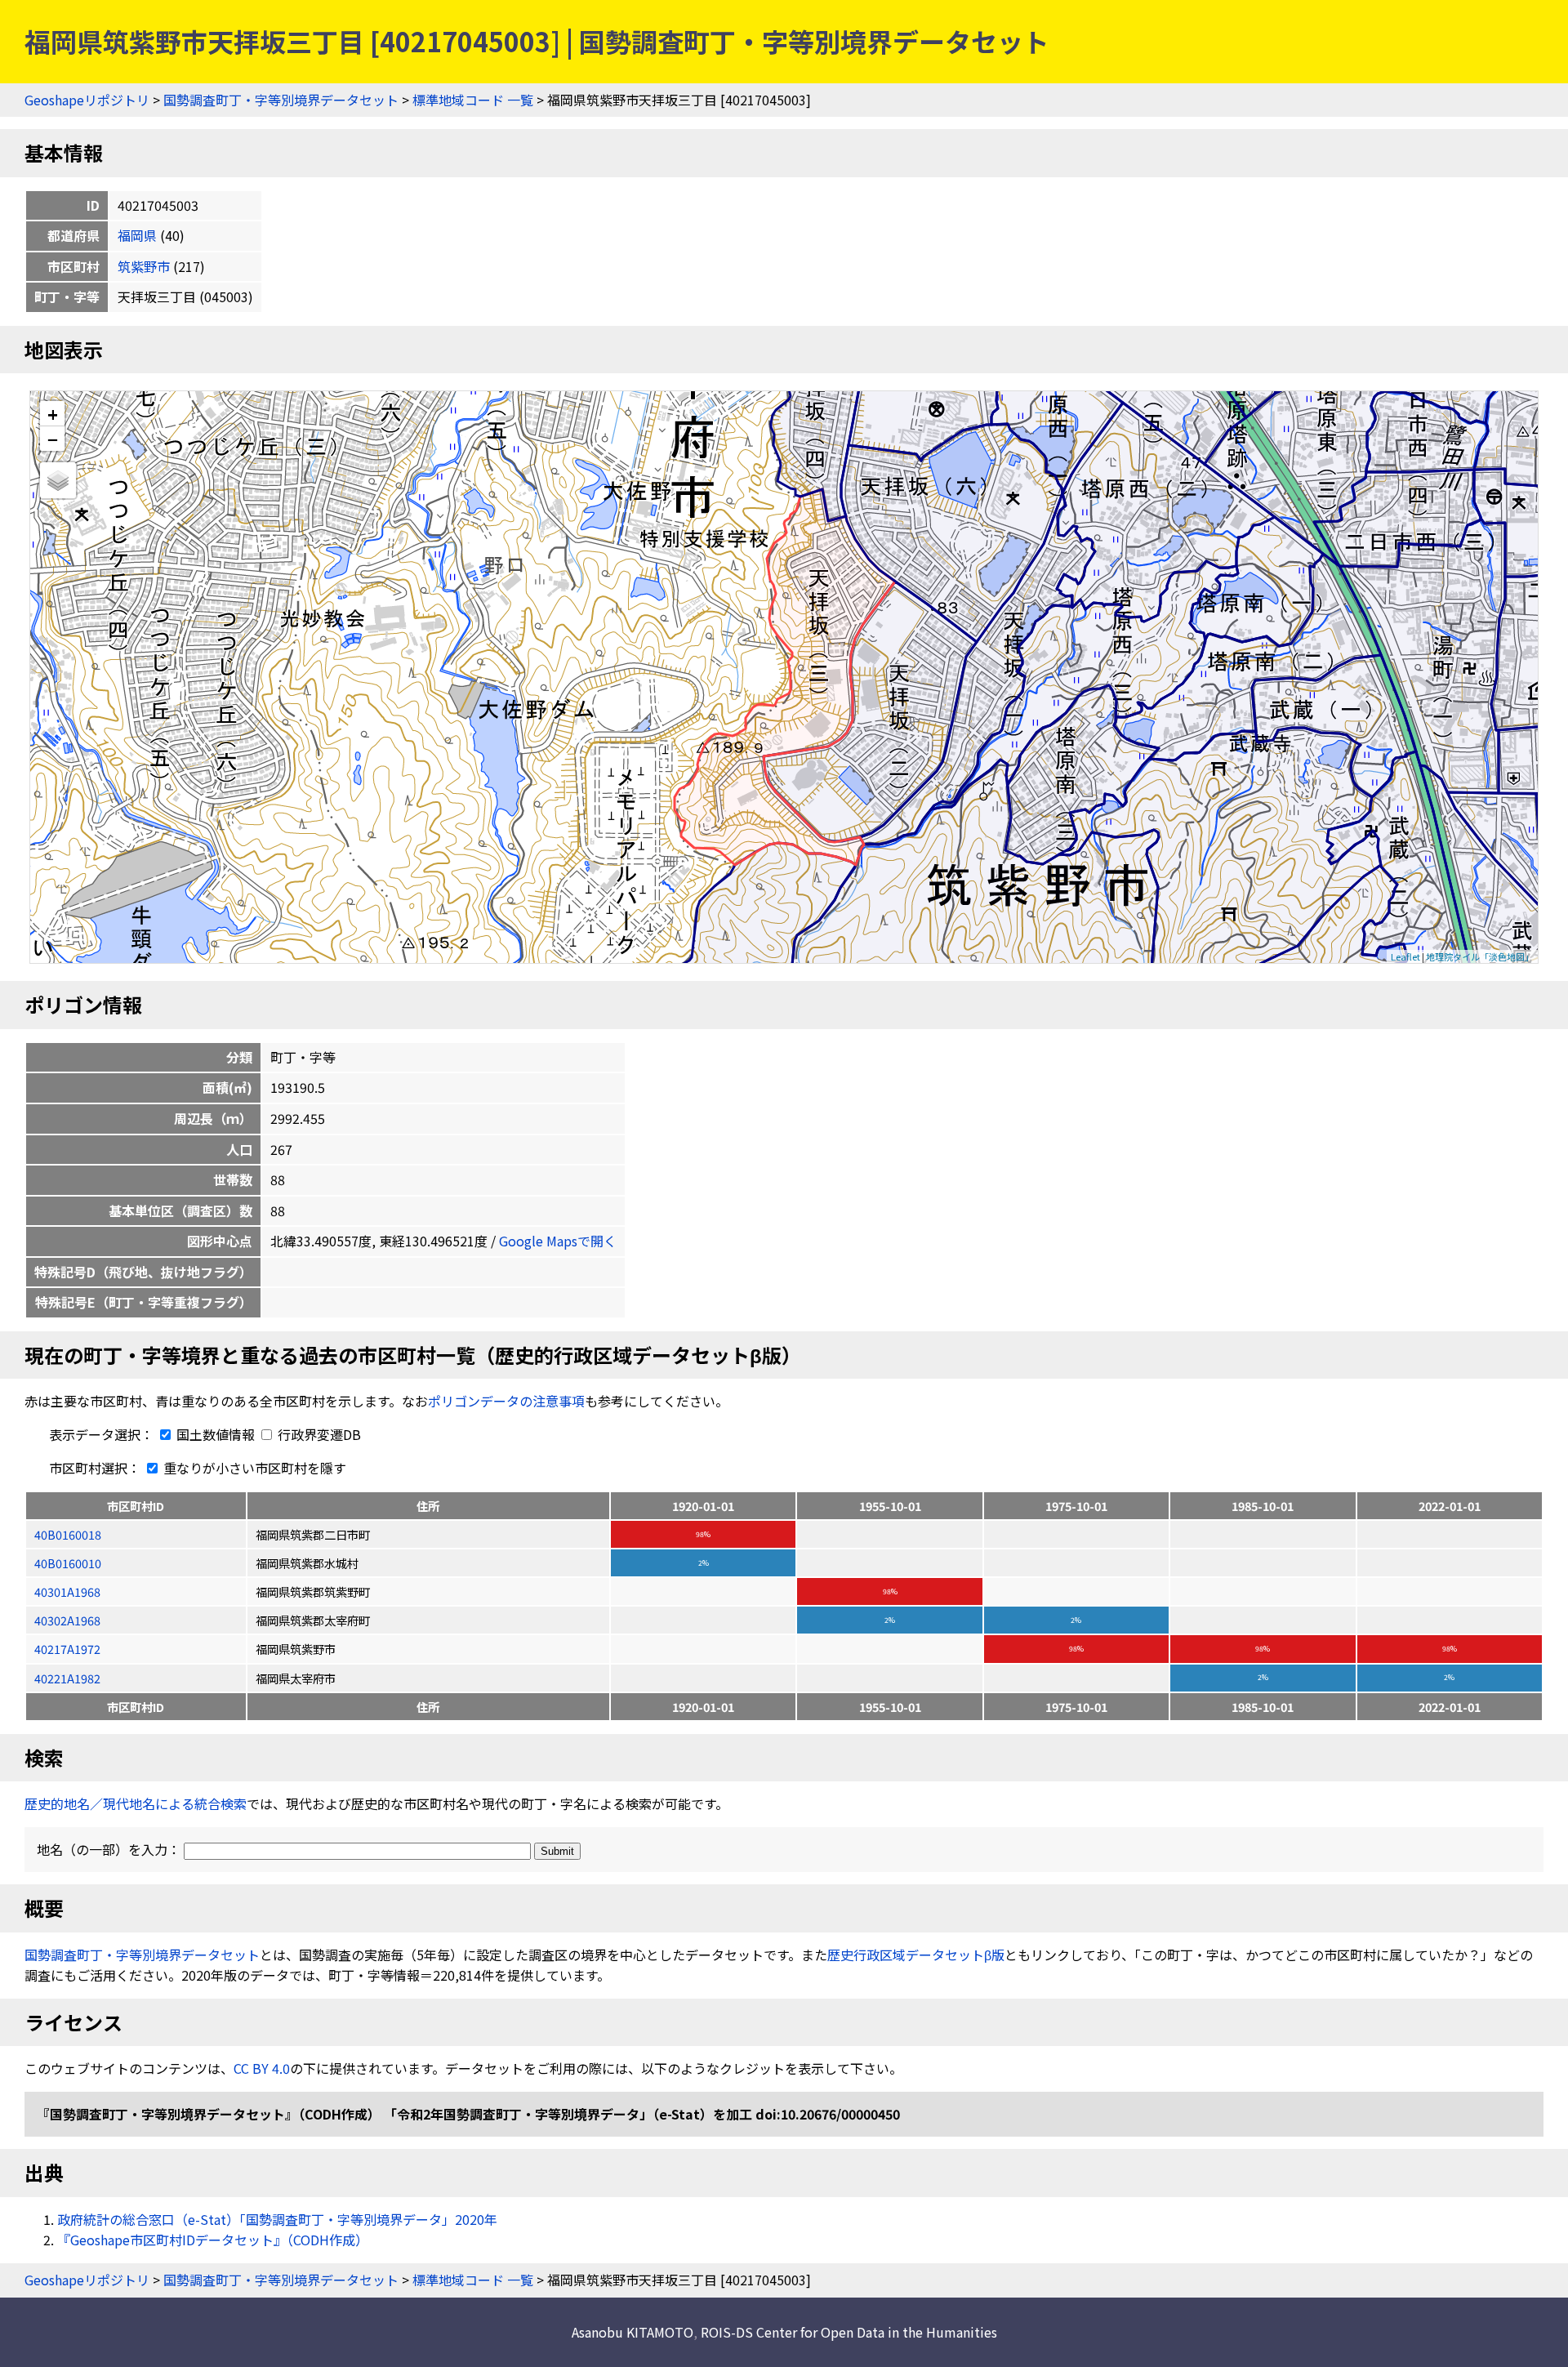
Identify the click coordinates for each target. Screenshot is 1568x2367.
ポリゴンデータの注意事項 (506, 1401)
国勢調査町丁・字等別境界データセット (281, 100)
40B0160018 (68, 1534)
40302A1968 (67, 1620)
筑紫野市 (144, 266)
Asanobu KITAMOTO (633, 2332)
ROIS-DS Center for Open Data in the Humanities (849, 2332)
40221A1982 (67, 1678)
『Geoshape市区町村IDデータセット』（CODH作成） (213, 2240)
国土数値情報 (216, 1434)
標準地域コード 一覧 (473, 100)
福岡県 (137, 235)
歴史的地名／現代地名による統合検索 (136, 1803)
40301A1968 (67, 1591)
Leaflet (1405, 956)
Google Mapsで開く (558, 1241)
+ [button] (53, 414)
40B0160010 (68, 1563)
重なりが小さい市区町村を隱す (253, 1468)
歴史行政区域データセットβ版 (916, 1955)
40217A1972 (67, 1649)
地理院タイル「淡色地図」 (1480, 956)
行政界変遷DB (318, 1434)
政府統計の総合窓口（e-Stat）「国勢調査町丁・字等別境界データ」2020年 (277, 2219)
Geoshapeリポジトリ (87, 100)
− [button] (53, 439)
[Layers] (58, 480)
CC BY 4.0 (262, 2068)
